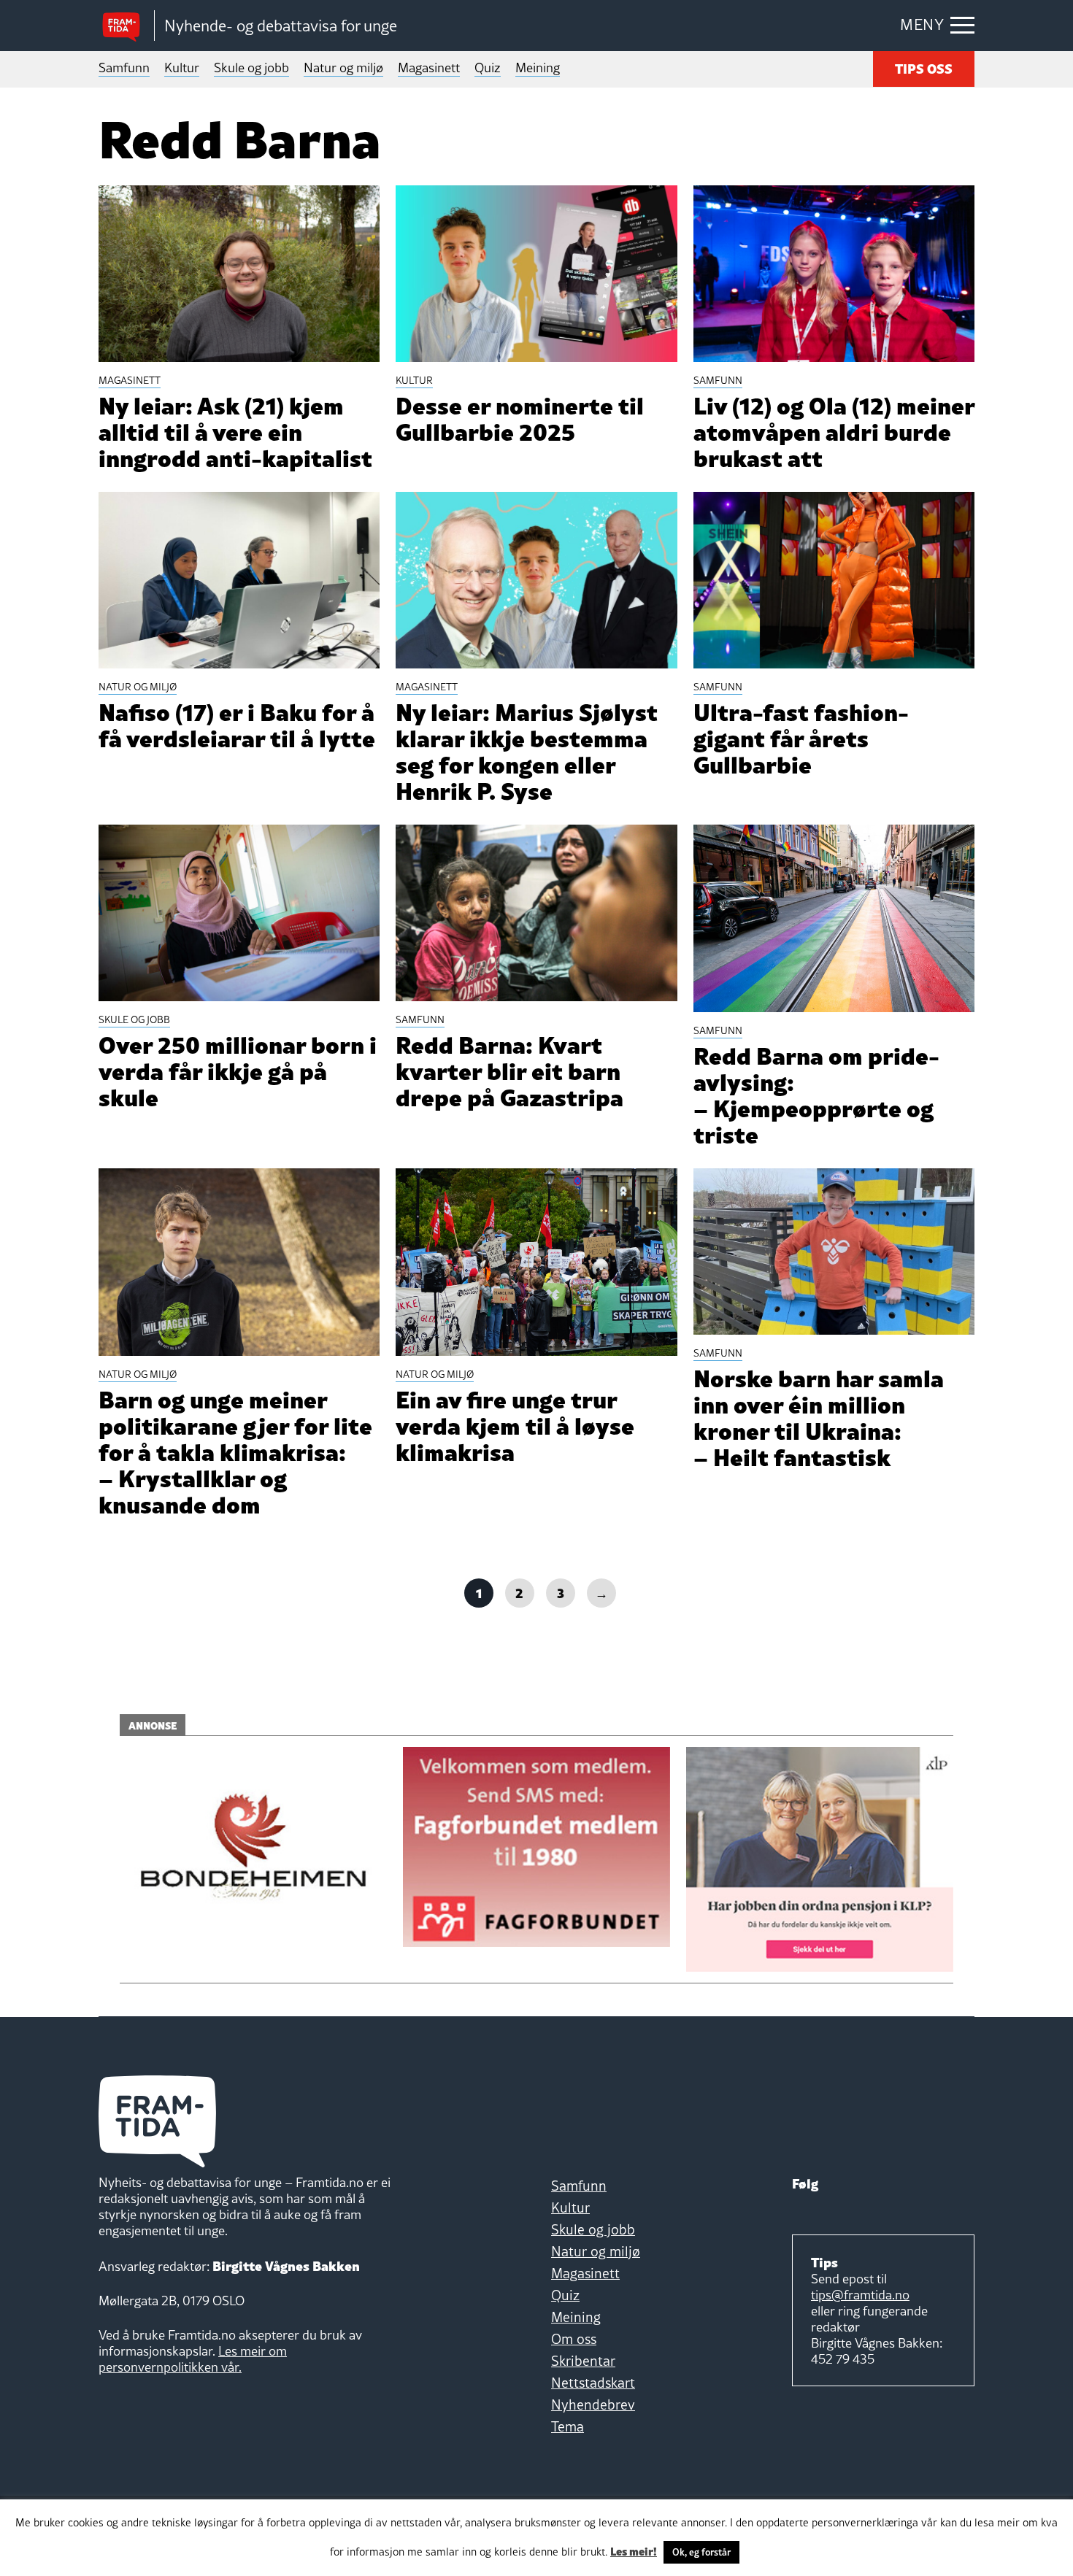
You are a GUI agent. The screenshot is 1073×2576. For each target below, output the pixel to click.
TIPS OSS (924, 68)
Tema (568, 2426)
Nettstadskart (593, 2383)
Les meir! (634, 2550)
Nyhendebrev (593, 2405)
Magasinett (429, 68)
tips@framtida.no (860, 2295)
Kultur (182, 68)
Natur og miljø (343, 68)
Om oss (574, 2339)
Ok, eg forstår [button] (701, 2552)
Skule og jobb (251, 68)
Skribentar (583, 2361)
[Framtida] (126, 26)
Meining (538, 68)
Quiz (488, 68)
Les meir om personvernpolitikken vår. (193, 2359)
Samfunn (124, 68)
